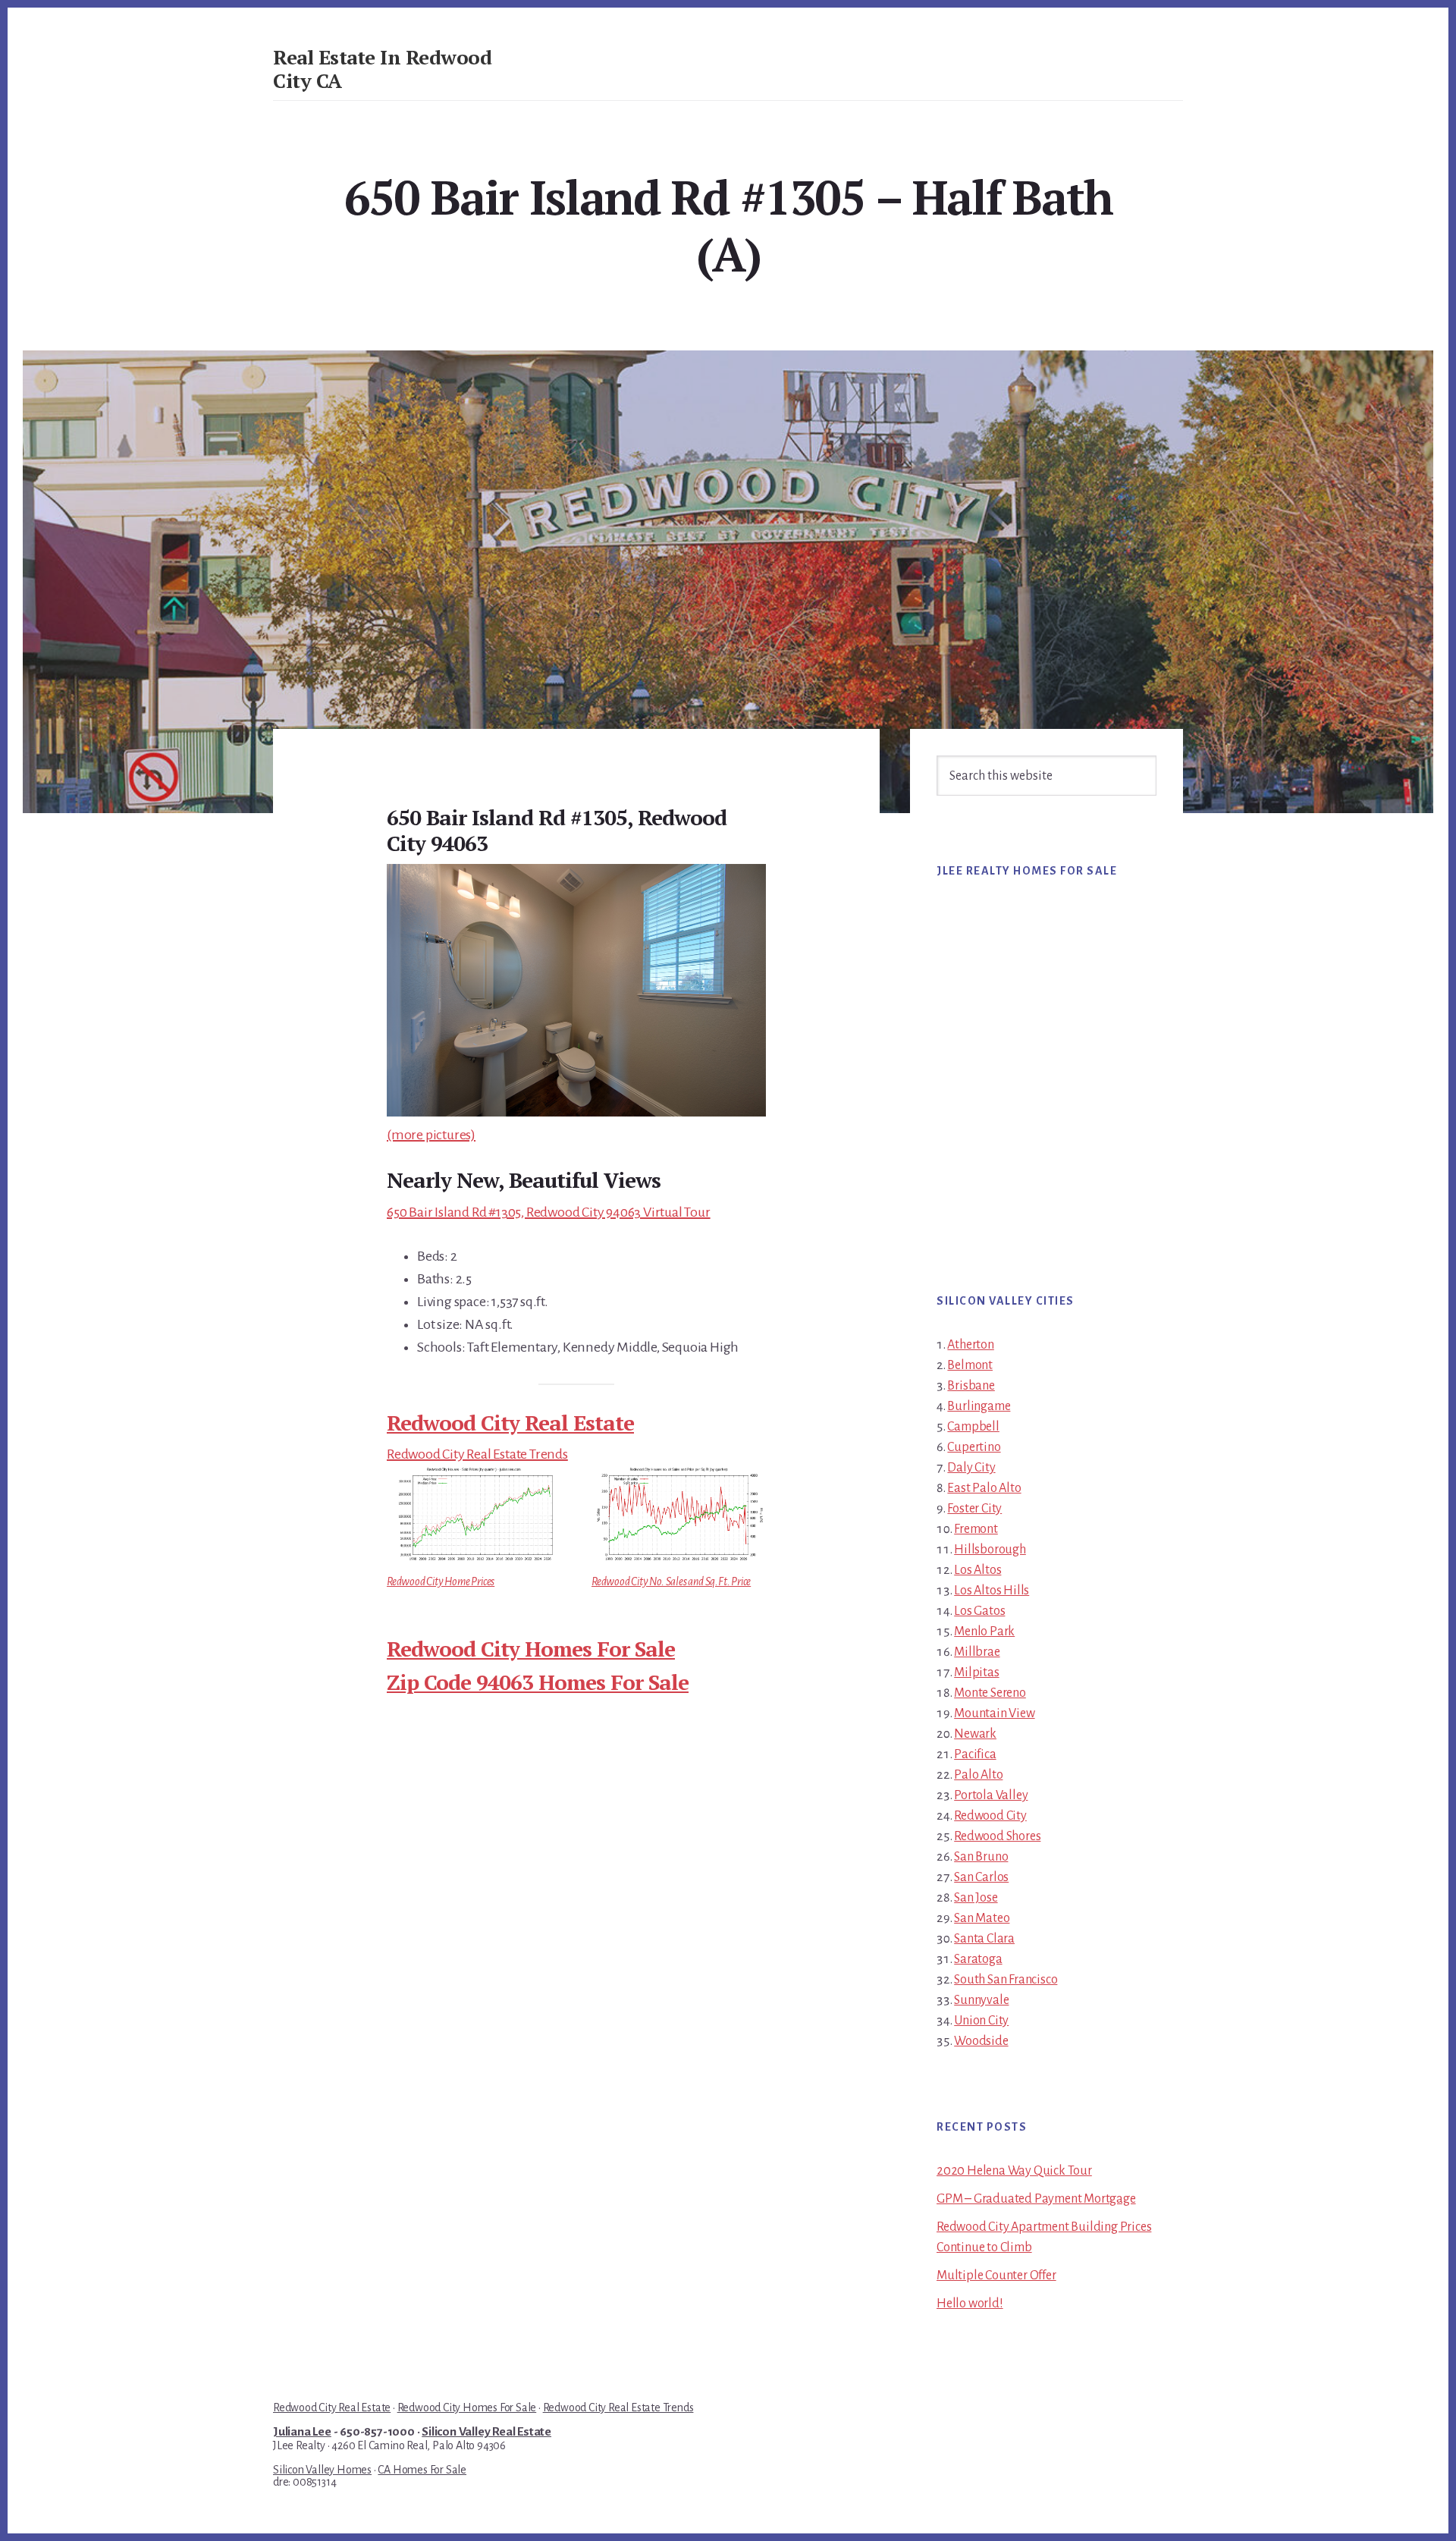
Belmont (970, 1365)
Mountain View (994, 1713)
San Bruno (981, 1857)
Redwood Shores (997, 1836)
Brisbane (971, 1386)
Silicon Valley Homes (322, 2470)
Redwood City (990, 1816)
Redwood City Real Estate (510, 1423)
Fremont (976, 1529)
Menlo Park (984, 1632)
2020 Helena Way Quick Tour (1014, 2171)
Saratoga (978, 1959)
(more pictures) (431, 1135)
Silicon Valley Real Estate (486, 2432)
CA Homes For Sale (422, 2470)
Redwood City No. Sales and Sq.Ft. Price (671, 1581)
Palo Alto (978, 1775)
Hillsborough (990, 1550)
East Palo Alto (984, 1488)
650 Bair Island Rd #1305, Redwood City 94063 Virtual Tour (549, 1212)
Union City (981, 2021)
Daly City (971, 1468)
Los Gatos (979, 1611)
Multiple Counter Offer (996, 2276)
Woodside (981, 2041)
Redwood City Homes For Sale (531, 1649)
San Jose (976, 1898)
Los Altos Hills (992, 1591)
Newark (975, 1734)
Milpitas (976, 1673)
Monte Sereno (990, 1693)
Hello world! (970, 2304)
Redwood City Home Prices (441, 1581)
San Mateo (982, 1918)
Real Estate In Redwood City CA (382, 69)
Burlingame (979, 1406)
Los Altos (977, 1570)
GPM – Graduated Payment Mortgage (1036, 2199)
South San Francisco (1006, 1980)
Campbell (973, 1427)
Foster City (974, 1509)
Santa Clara (984, 1939)
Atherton (970, 1345)
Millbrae (977, 1652)
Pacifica (975, 1754)
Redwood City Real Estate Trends (477, 1454)
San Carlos (981, 1877)
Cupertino (974, 1447)
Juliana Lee (302, 2432)
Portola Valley (991, 1795)
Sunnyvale (981, 2000)
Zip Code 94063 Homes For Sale (538, 1682)
